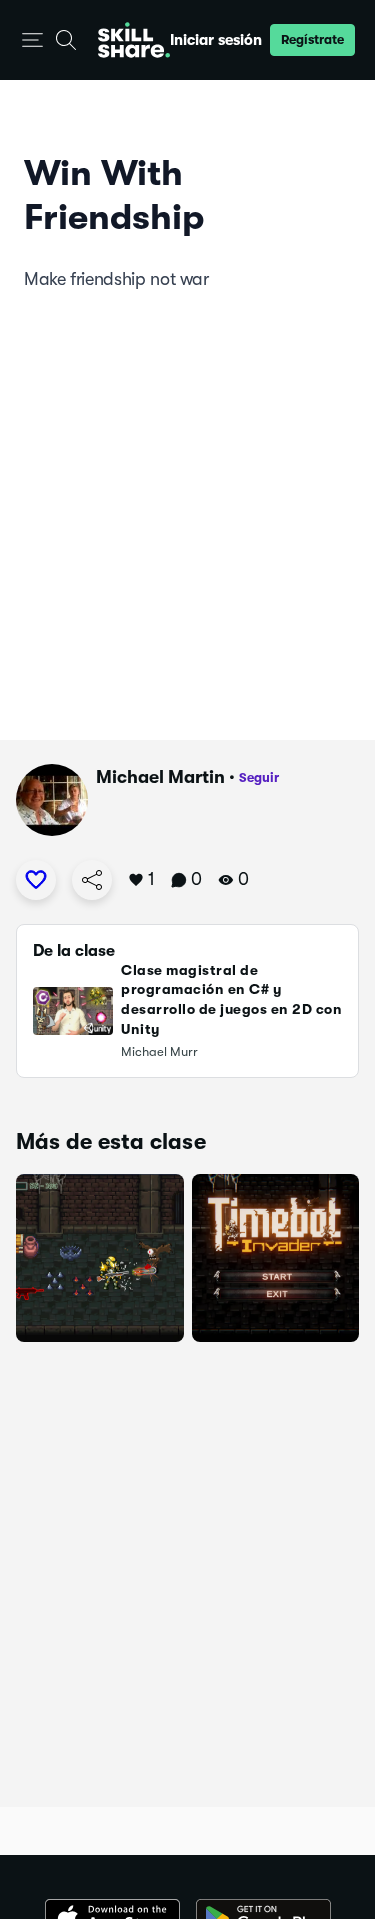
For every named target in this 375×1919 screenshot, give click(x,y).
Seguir (259, 777)
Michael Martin (160, 777)
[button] (32, 40)
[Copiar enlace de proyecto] (92, 880)
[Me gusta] (36, 880)
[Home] (134, 40)
